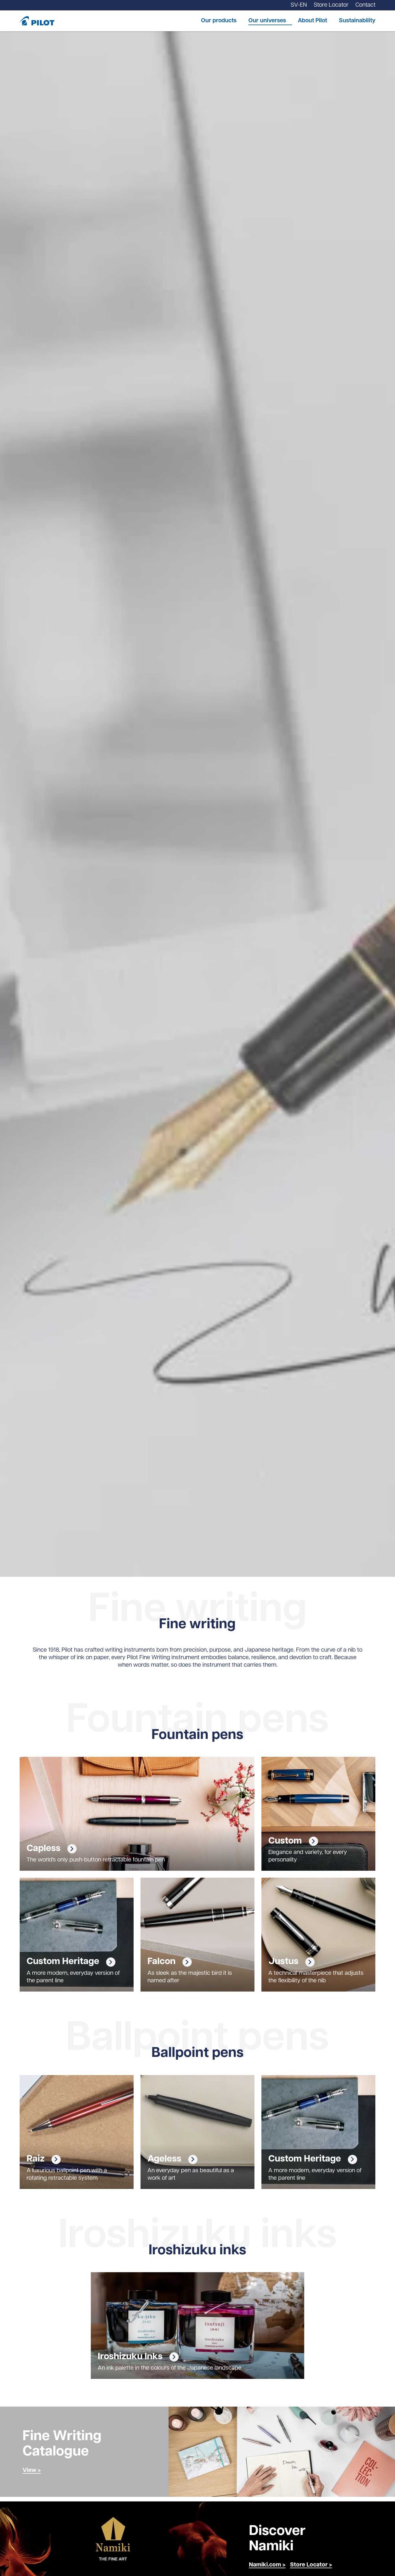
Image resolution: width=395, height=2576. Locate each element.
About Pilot (312, 21)
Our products (219, 21)
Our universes (267, 21)
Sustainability (357, 21)
